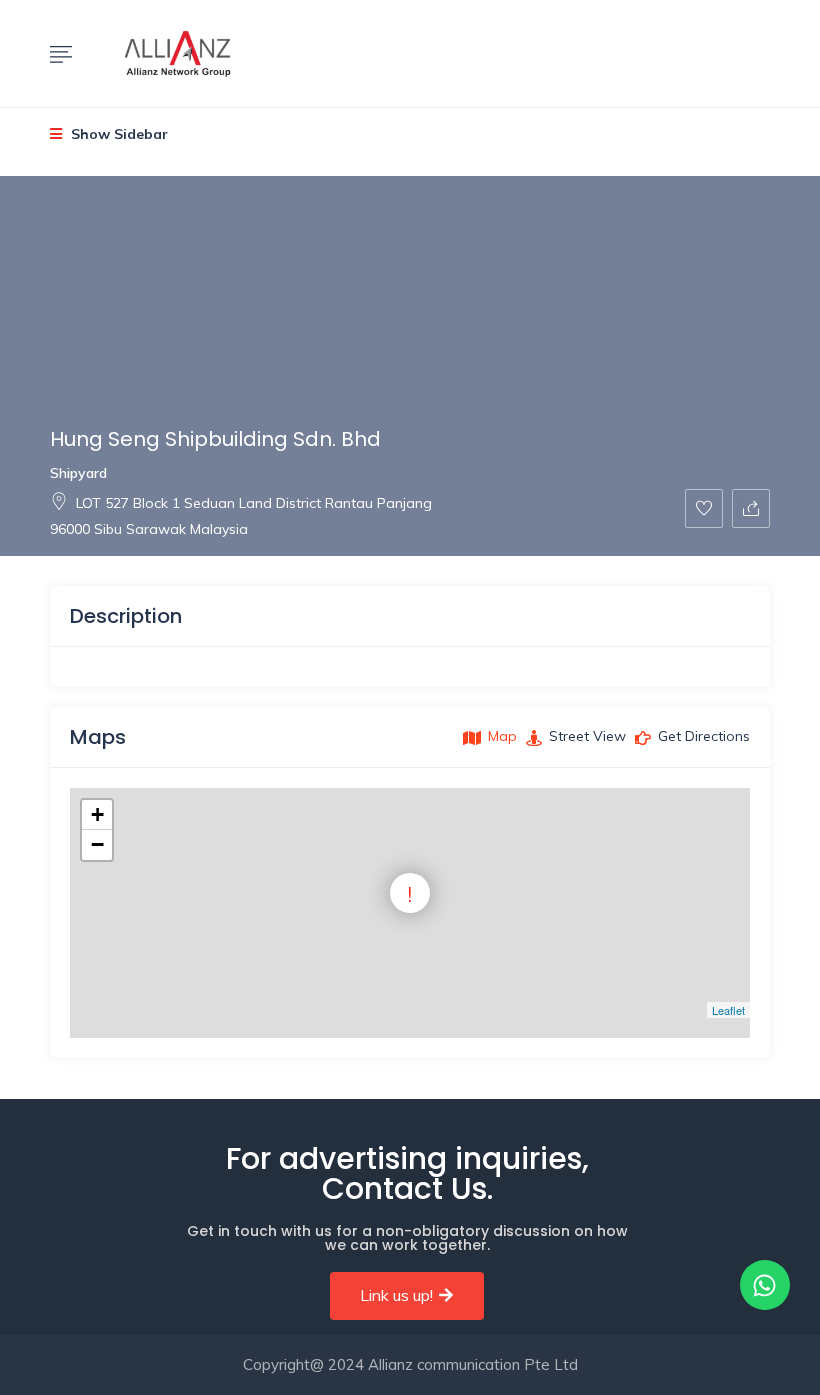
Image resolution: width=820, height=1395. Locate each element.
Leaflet (728, 1010)
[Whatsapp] (765, 1285)
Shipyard (78, 473)
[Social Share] (751, 508)
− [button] (97, 844)
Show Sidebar (117, 134)
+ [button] (97, 814)
